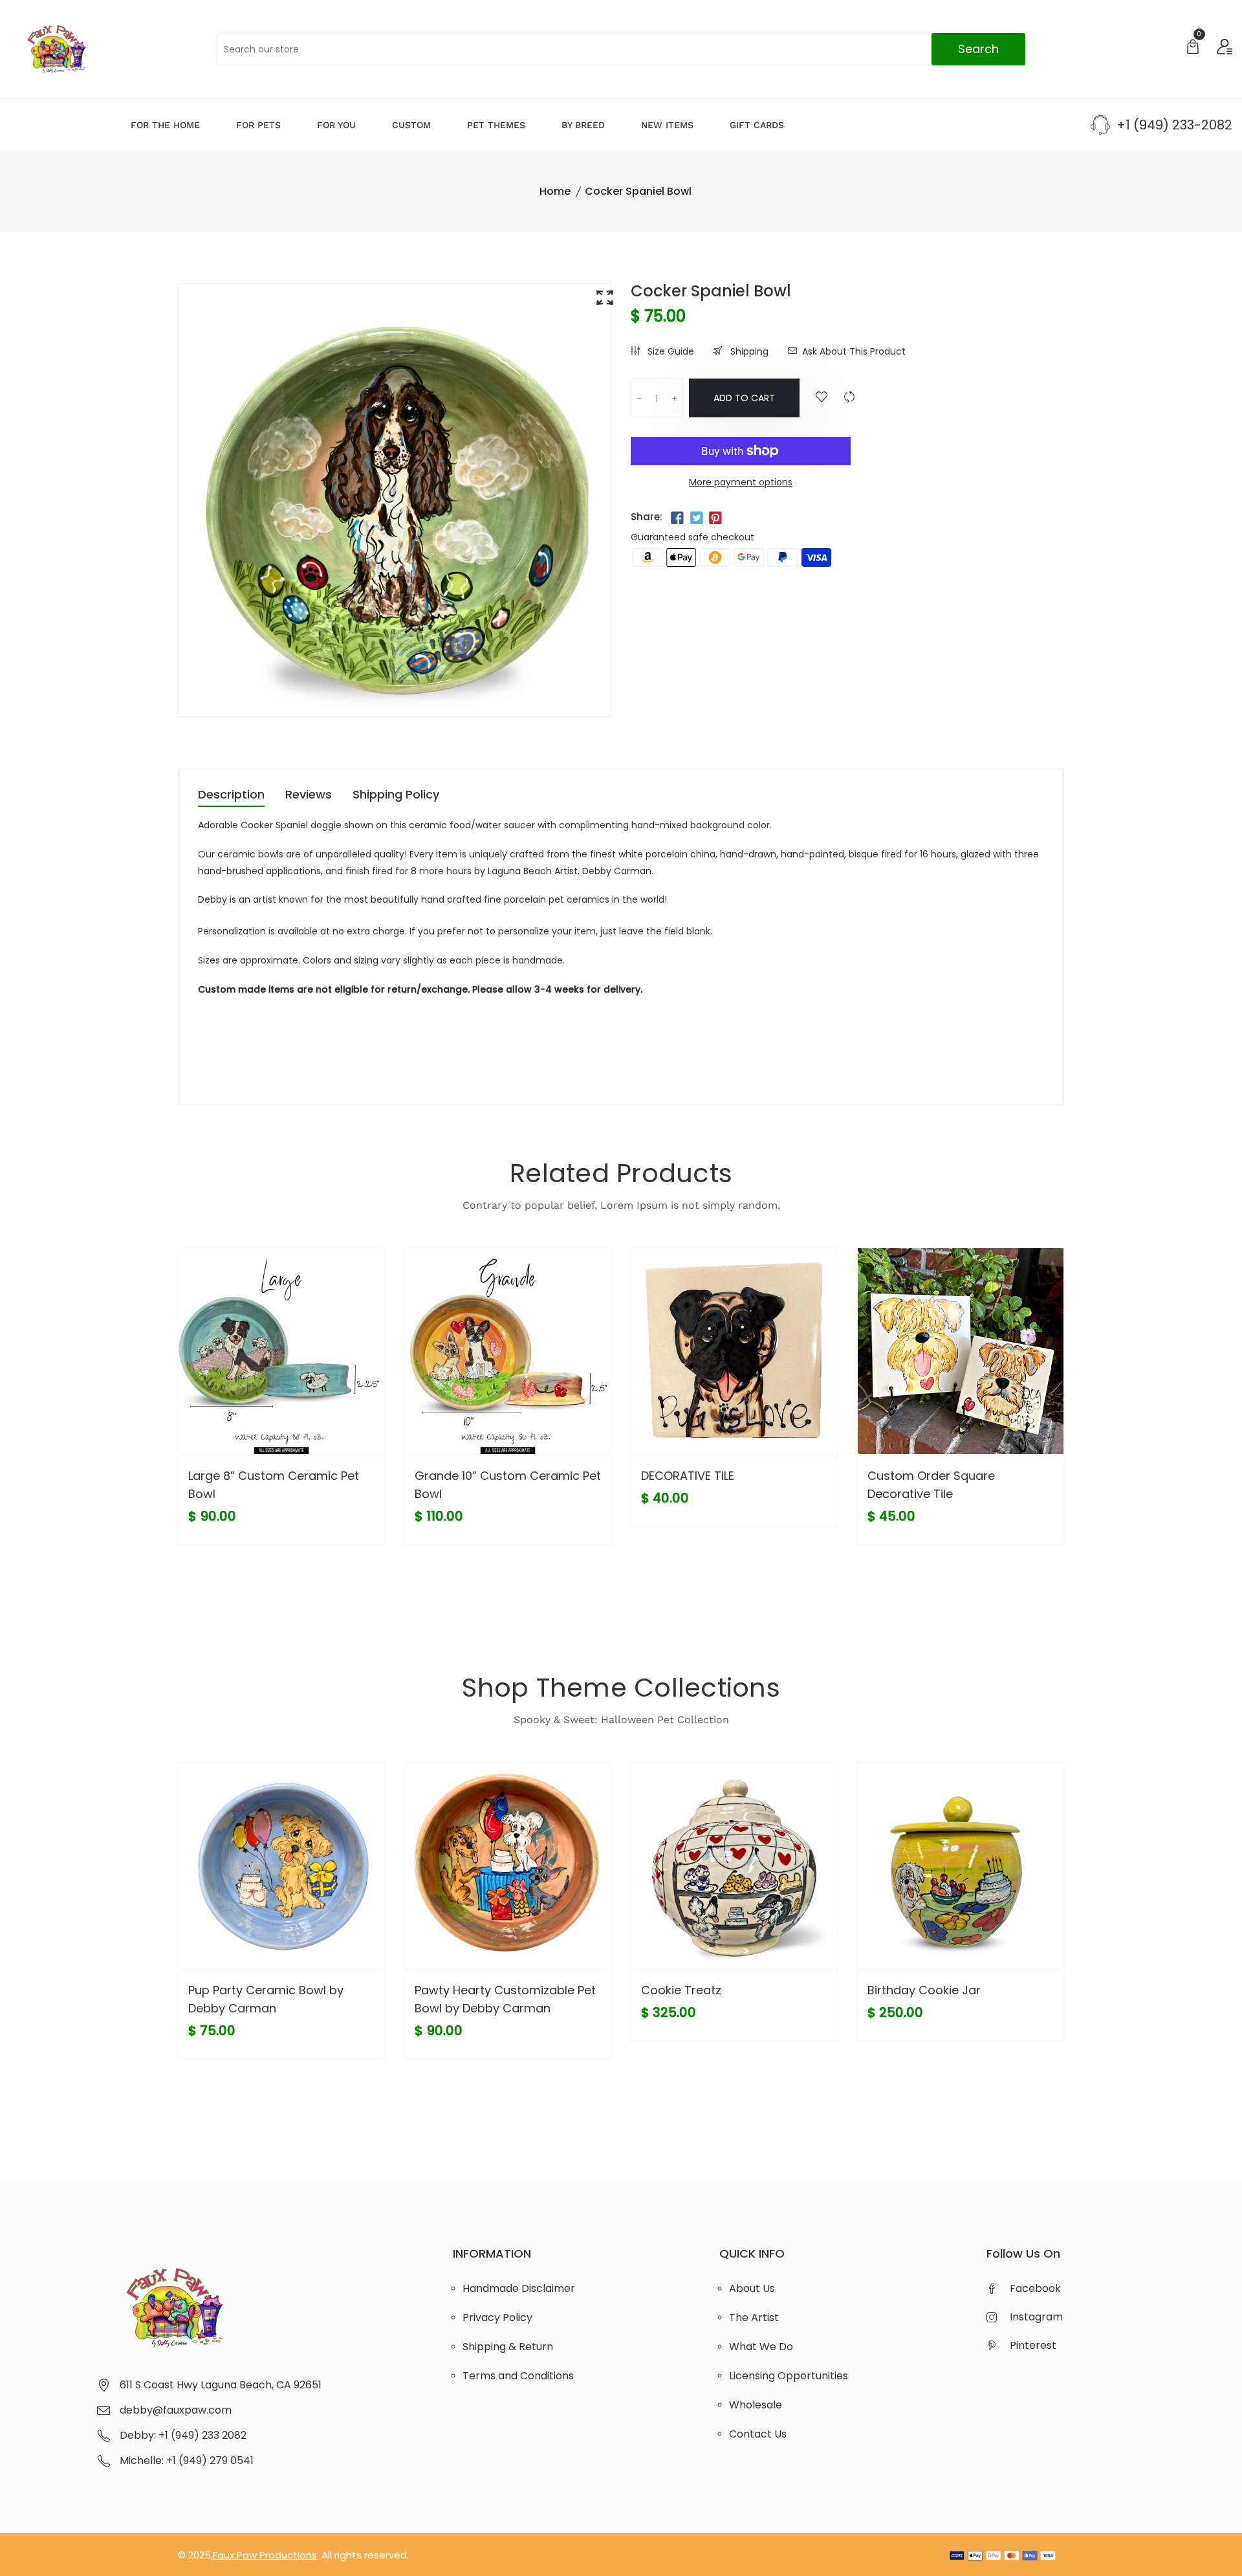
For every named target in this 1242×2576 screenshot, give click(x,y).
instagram (1036, 2317)
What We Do (761, 2347)
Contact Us (758, 2434)
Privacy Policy (497, 2317)
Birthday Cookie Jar (924, 1990)
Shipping (748, 351)
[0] (1193, 48)
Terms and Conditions (518, 2376)
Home (555, 191)
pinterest (1033, 2345)
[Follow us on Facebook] (677, 518)
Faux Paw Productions (265, 2555)
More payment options (741, 482)
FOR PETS (258, 125)
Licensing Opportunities (789, 2376)
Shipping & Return (508, 2347)
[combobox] (621, 49)
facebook (1035, 2288)
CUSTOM (411, 125)
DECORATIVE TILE (688, 1476)
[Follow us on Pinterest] (715, 518)
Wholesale (756, 2405)
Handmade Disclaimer (519, 2288)
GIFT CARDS (757, 125)
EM (205, 1016)
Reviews (309, 796)
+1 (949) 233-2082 (1174, 125)
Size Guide (670, 351)
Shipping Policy (396, 796)
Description (231, 796)
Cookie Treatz (681, 1990)
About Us (752, 2288)
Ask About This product (854, 351)
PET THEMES (496, 125)
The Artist (754, 2317)
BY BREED (583, 125)
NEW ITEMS (667, 125)
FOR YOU (336, 125)
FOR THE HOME (165, 125)
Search (978, 49)
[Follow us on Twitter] (696, 518)
